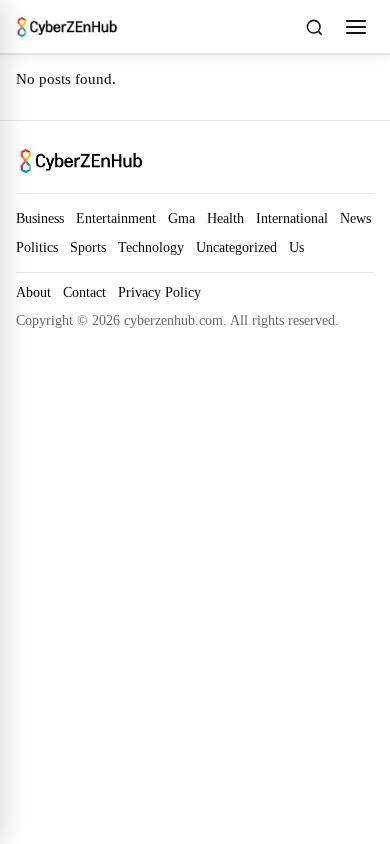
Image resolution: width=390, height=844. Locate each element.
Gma (181, 218)
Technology (151, 247)
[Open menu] (356, 27)
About (33, 292)
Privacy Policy (159, 292)
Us (296, 247)
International (292, 218)
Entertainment (116, 218)
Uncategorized (236, 247)
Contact (84, 292)
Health (225, 218)
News (355, 218)
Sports (88, 247)
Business (40, 218)
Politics (37, 247)
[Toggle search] (314, 27)
